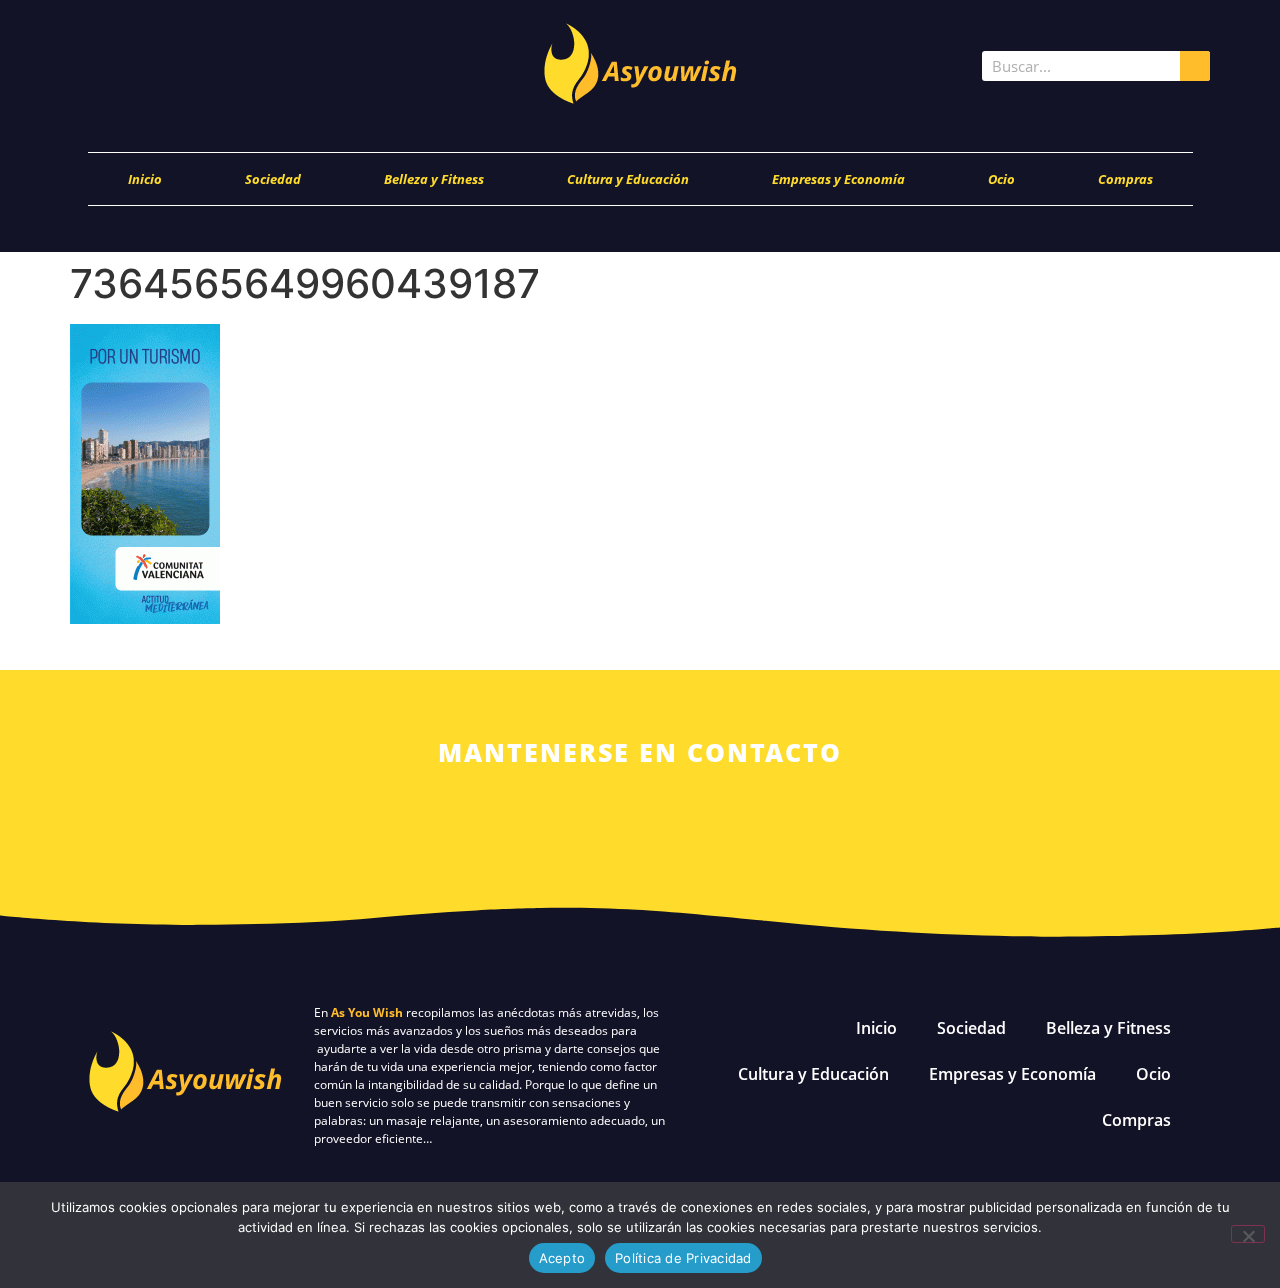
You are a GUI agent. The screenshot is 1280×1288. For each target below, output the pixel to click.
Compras (1125, 179)
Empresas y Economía (838, 179)
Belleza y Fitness (434, 179)
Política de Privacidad (683, 1258)
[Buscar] (1195, 66)
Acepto (562, 1258)
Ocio (1001, 179)
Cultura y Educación (628, 179)
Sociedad (273, 179)
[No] (1248, 1234)
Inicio (145, 179)
